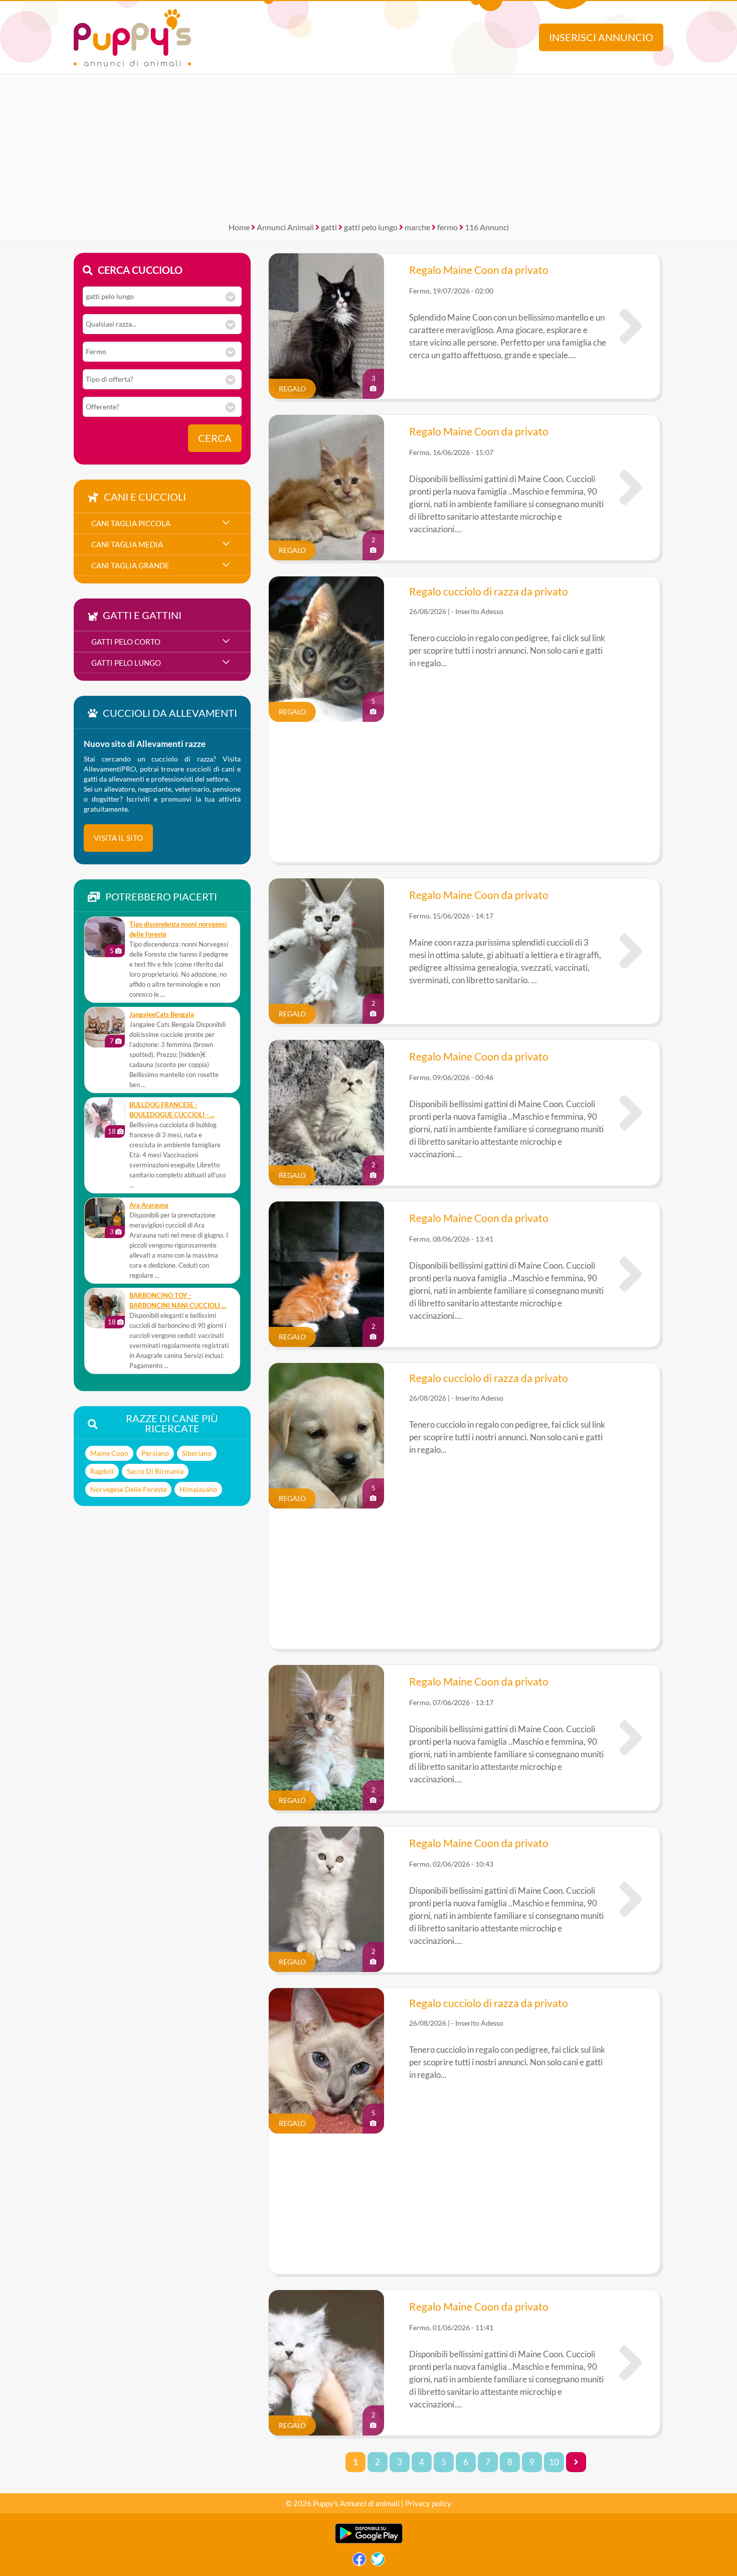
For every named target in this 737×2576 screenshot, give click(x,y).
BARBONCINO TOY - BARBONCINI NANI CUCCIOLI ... (178, 1301)
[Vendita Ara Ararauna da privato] (105, 1218)
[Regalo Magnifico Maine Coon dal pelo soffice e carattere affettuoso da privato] (631, 326)
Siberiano (197, 1453)
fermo (447, 227)
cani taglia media (127, 544)
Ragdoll (102, 1471)
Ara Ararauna (149, 1205)
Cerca (215, 438)
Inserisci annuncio (601, 37)
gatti (329, 227)
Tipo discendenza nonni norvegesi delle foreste (178, 929)
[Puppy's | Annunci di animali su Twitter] (378, 2562)
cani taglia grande (130, 565)
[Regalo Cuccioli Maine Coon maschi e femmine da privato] (631, 488)
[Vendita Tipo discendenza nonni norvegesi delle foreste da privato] (105, 937)
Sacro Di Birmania (155, 1471)
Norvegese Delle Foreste (128, 1489)
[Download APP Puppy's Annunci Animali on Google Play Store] (369, 2541)
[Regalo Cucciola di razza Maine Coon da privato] (631, 951)
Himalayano (198, 1489)
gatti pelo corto (126, 642)
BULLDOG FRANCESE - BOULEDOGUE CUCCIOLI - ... (172, 1110)
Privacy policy (428, 2503)
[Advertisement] (368, 144)
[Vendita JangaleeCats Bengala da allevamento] (105, 1027)
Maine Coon (109, 1453)
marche (417, 227)
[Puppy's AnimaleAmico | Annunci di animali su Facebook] (359, 2562)
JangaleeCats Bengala (162, 1015)
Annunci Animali (285, 227)
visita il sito (118, 838)
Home (239, 227)
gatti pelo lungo (371, 227)
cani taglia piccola (131, 523)
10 (554, 2462)
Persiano (155, 1453)
